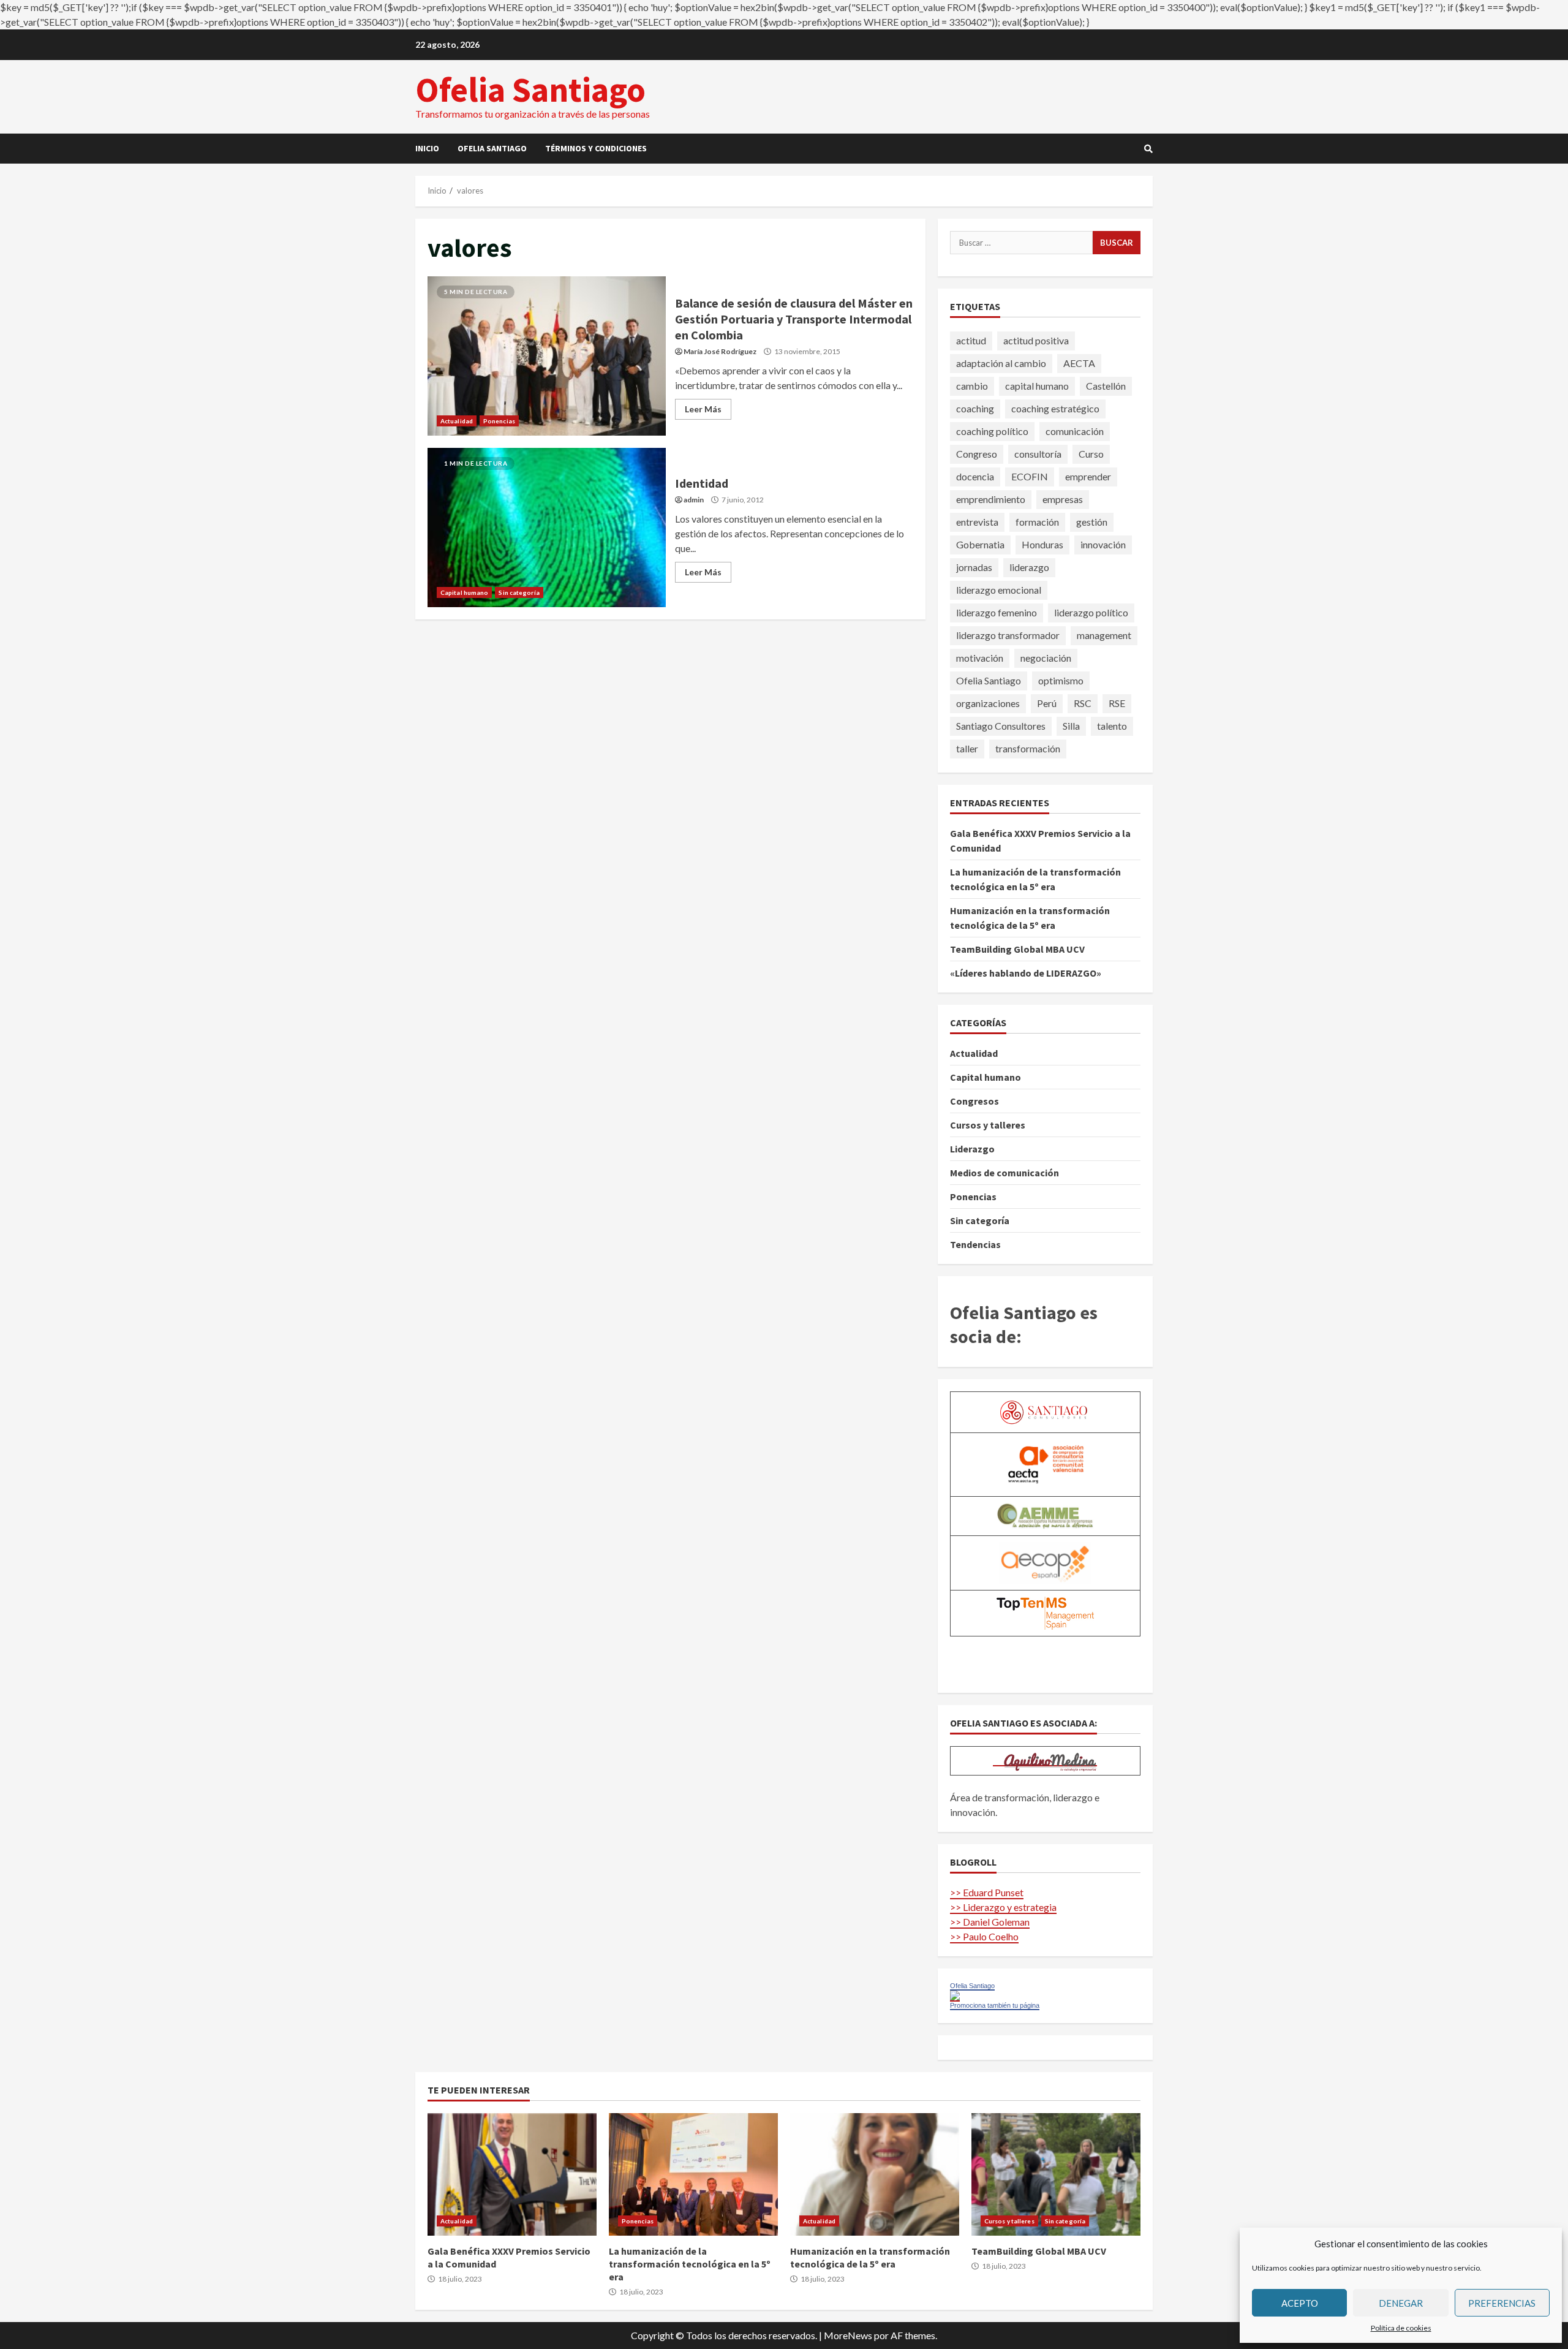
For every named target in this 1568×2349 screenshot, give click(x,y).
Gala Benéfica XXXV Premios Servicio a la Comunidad (512, 2174)
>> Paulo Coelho (984, 1936)
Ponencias (499, 421)
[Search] (1148, 149)
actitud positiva (1036, 340)
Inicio (427, 148)
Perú (1047, 703)
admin (694, 500)
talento (1112, 726)
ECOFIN (1030, 476)
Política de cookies (1401, 2328)
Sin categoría (519, 592)
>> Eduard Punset (987, 1892)
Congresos (974, 1101)
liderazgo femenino (997, 612)
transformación (1028, 748)
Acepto (1300, 2303)
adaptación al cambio (1001, 363)
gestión (1092, 522)
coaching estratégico (1055, 408)
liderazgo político (1091, 612)
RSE (1117, 703)
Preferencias (1502, 2303)
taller (967, 748)
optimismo (1061, 680)
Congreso (977, 454)
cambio (972, 386)
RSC (1083, 703)
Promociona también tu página (995, 2005)
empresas (1063, 499)
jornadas (974, 567)
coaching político (992, 431)
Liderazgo (972, 1149)
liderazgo (1029, 567)
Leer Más (703, 409)
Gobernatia (980, 544)
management (1104, 635)
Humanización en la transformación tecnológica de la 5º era (875, 2174)
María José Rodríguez (720, 351)
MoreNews (848, 2335)
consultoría (1038, 454)
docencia (975, 476)
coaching (975, 408)
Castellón (1106, 386)
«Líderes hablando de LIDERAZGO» (1026, 973)
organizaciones (988, 703)
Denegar (1401, 2303)
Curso (1091, 454)
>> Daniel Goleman (990, 1922)
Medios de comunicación (1005, 1173)
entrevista (977, 522)
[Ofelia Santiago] (955, 1995)
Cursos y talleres (988, 1125)
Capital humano (464, 592)
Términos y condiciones (596, 148)
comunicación (1075, 431)
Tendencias (975, 1244)
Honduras (1042, 544)
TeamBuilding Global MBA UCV (1017, 949)
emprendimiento (991, 499)
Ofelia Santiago (530, 89)
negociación (1046, 658)
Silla (1071, 726)
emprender (1088, 476)
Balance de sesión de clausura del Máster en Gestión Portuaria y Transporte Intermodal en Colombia (547, 356)
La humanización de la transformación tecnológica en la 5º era (693, 2174)
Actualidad (457, 421)
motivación (980, 658)
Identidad (547, 528)
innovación (1103, 544)
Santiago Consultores (1001, 726)
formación (1037, 522)
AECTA (1079, 363)
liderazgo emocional (999, 590)
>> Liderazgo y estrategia (1003, 1907)
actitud (971, 340)
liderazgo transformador (1008, 635)
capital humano (1037, 386)
